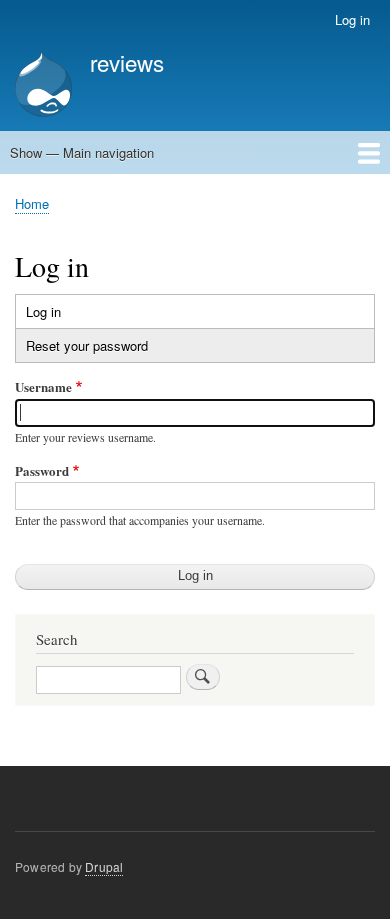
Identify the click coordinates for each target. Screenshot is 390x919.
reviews (127, 62)
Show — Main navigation (82, 152)
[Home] (43, 86)
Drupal (104, 866)
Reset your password (87, 345)
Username (43, 386)
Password (42, 470)
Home (32, 203)
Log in (352, 19)
